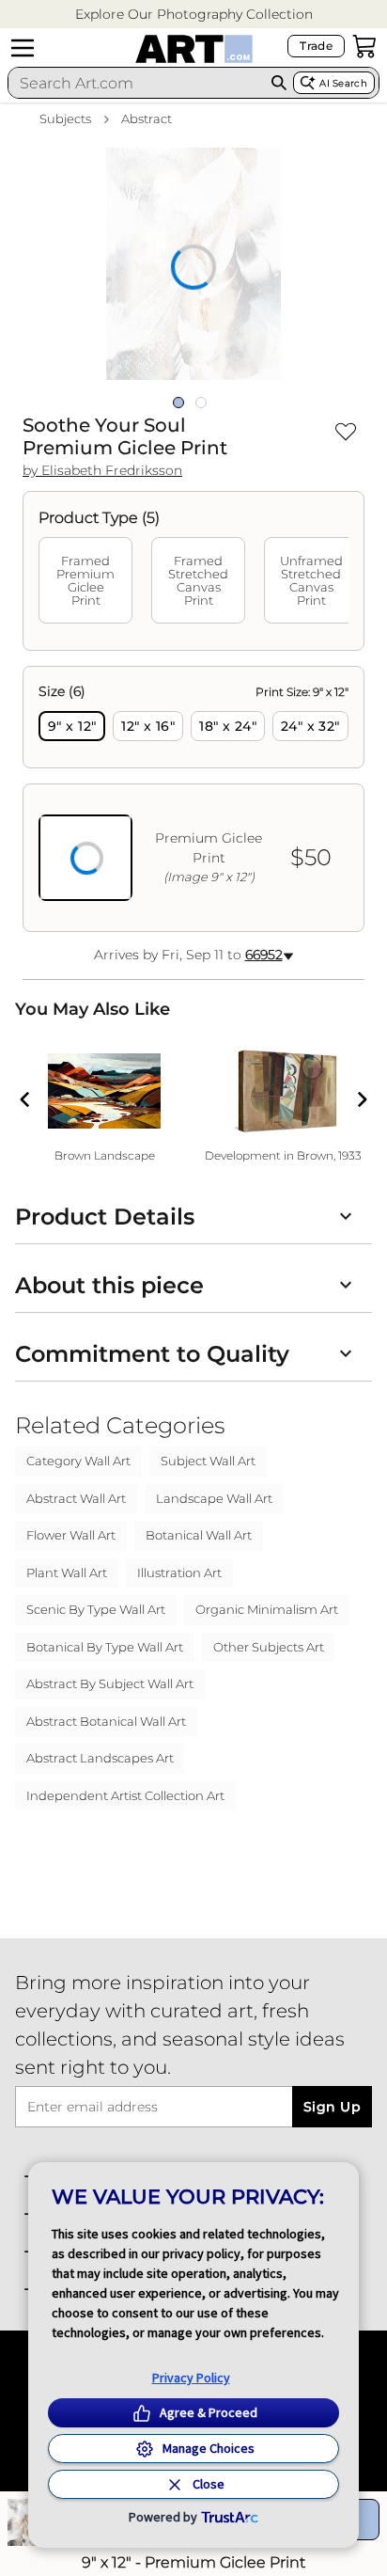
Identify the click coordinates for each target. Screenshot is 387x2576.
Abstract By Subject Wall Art (110, 1683)
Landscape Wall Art (214, 1498)
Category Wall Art (78, 1461)
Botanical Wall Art (199, 1535)
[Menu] (23, 48)
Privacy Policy (191, 2378)
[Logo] (194, 49)
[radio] (72, 726)
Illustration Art (179, 1572)
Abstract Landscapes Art (100, 1758)
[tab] (85, 580)
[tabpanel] (193, 799)
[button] (194, 15)
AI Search (343, 83)
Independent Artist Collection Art (125, 1795)
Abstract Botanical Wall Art (106, 1721)
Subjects (65, 119)
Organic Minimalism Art (267, 1609)
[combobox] (137, 83)
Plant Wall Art (67, 1572)
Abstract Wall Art (76, 1498)
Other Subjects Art (269, 1647)
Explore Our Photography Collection (194, 14)
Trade (316, 46)
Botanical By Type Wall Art (105, 1647)
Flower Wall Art (71, 1535)
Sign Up (332, 2107)
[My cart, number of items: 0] (364, 46)
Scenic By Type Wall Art (96, 1609)
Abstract (147, 119)
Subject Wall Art (208, 1461)
